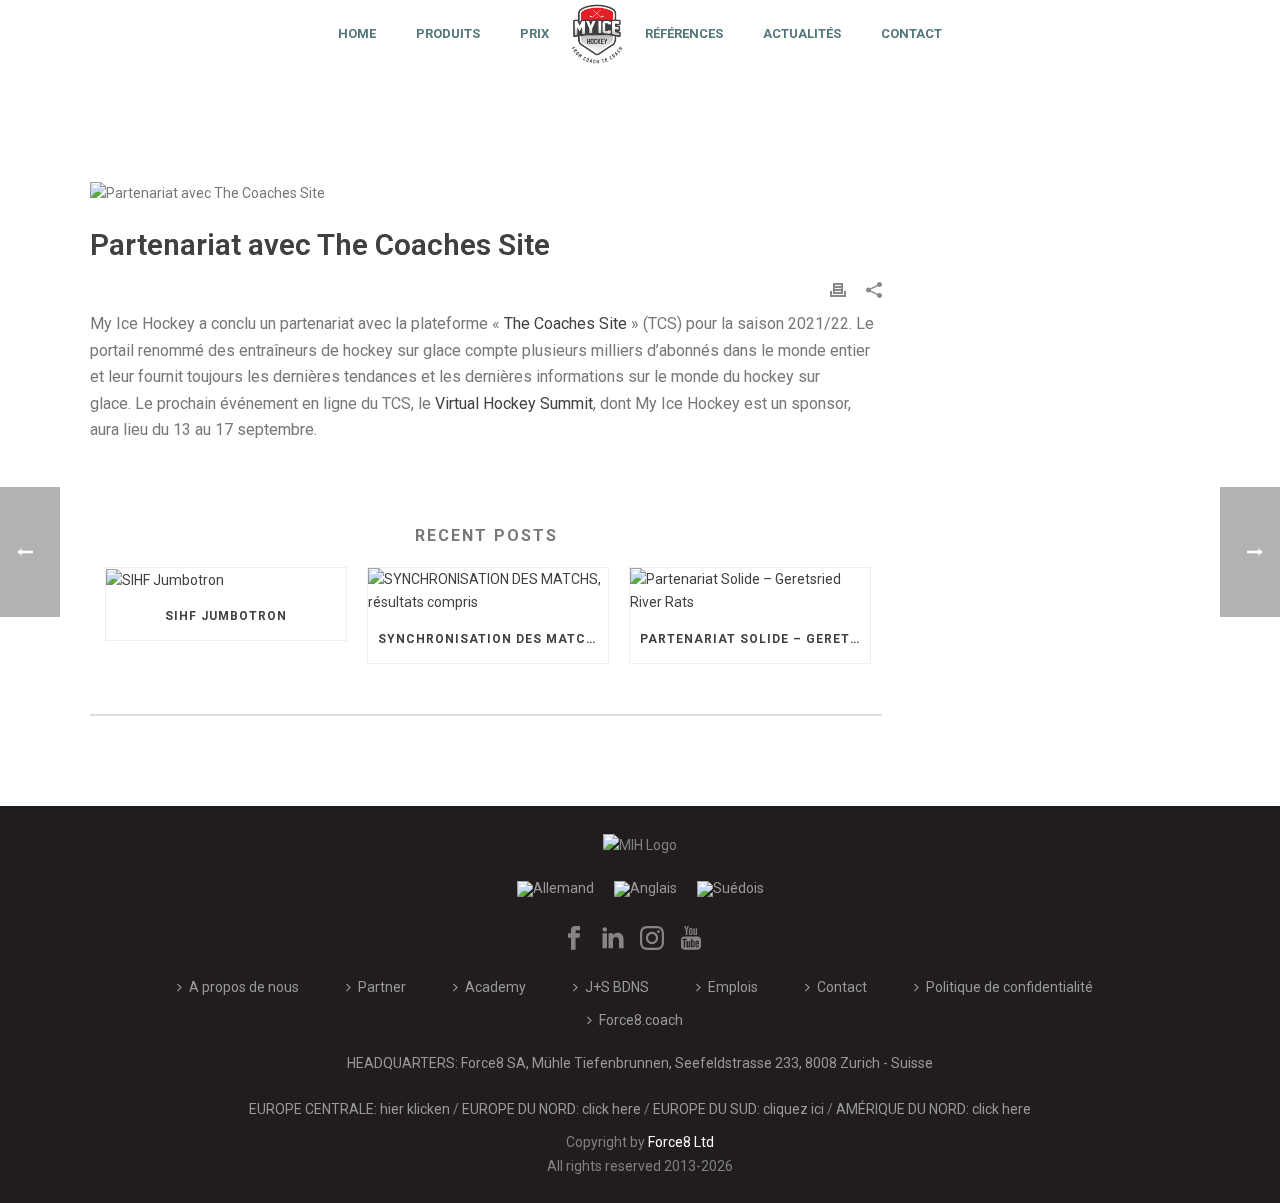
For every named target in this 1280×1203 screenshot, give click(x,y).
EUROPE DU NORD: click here (551, 1109)
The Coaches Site (565, 323)
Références (684, 33)
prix (534, 33)
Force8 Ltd (681, 1142)
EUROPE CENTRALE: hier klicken (349, 1109)
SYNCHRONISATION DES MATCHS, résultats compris (493, 639)
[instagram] (652, 939)
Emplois (733, 987)
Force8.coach (641, 1020)
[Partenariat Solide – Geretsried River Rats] (750, 591)
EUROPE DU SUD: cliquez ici (738, 1109)
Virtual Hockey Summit (514, 403)
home (357, 33)
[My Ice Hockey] (596, 32)
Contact (911, 33)
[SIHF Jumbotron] (226, 580)
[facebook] (574, 939)
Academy (495, 987)
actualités (802, 33)
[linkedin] (613, 939)
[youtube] (691, 939)
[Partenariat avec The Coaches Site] (486, 193)
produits (448, 33)
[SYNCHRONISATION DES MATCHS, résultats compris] (488, 591)
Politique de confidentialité (1009, 987)
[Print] (838, 289)
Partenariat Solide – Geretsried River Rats (755, 639)
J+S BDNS (617, 987)
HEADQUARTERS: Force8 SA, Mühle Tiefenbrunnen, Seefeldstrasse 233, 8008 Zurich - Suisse (640, 1063)
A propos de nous (244, 987)
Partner (382, 987)
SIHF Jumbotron (226, 616)
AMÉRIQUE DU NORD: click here (933, 1109)
